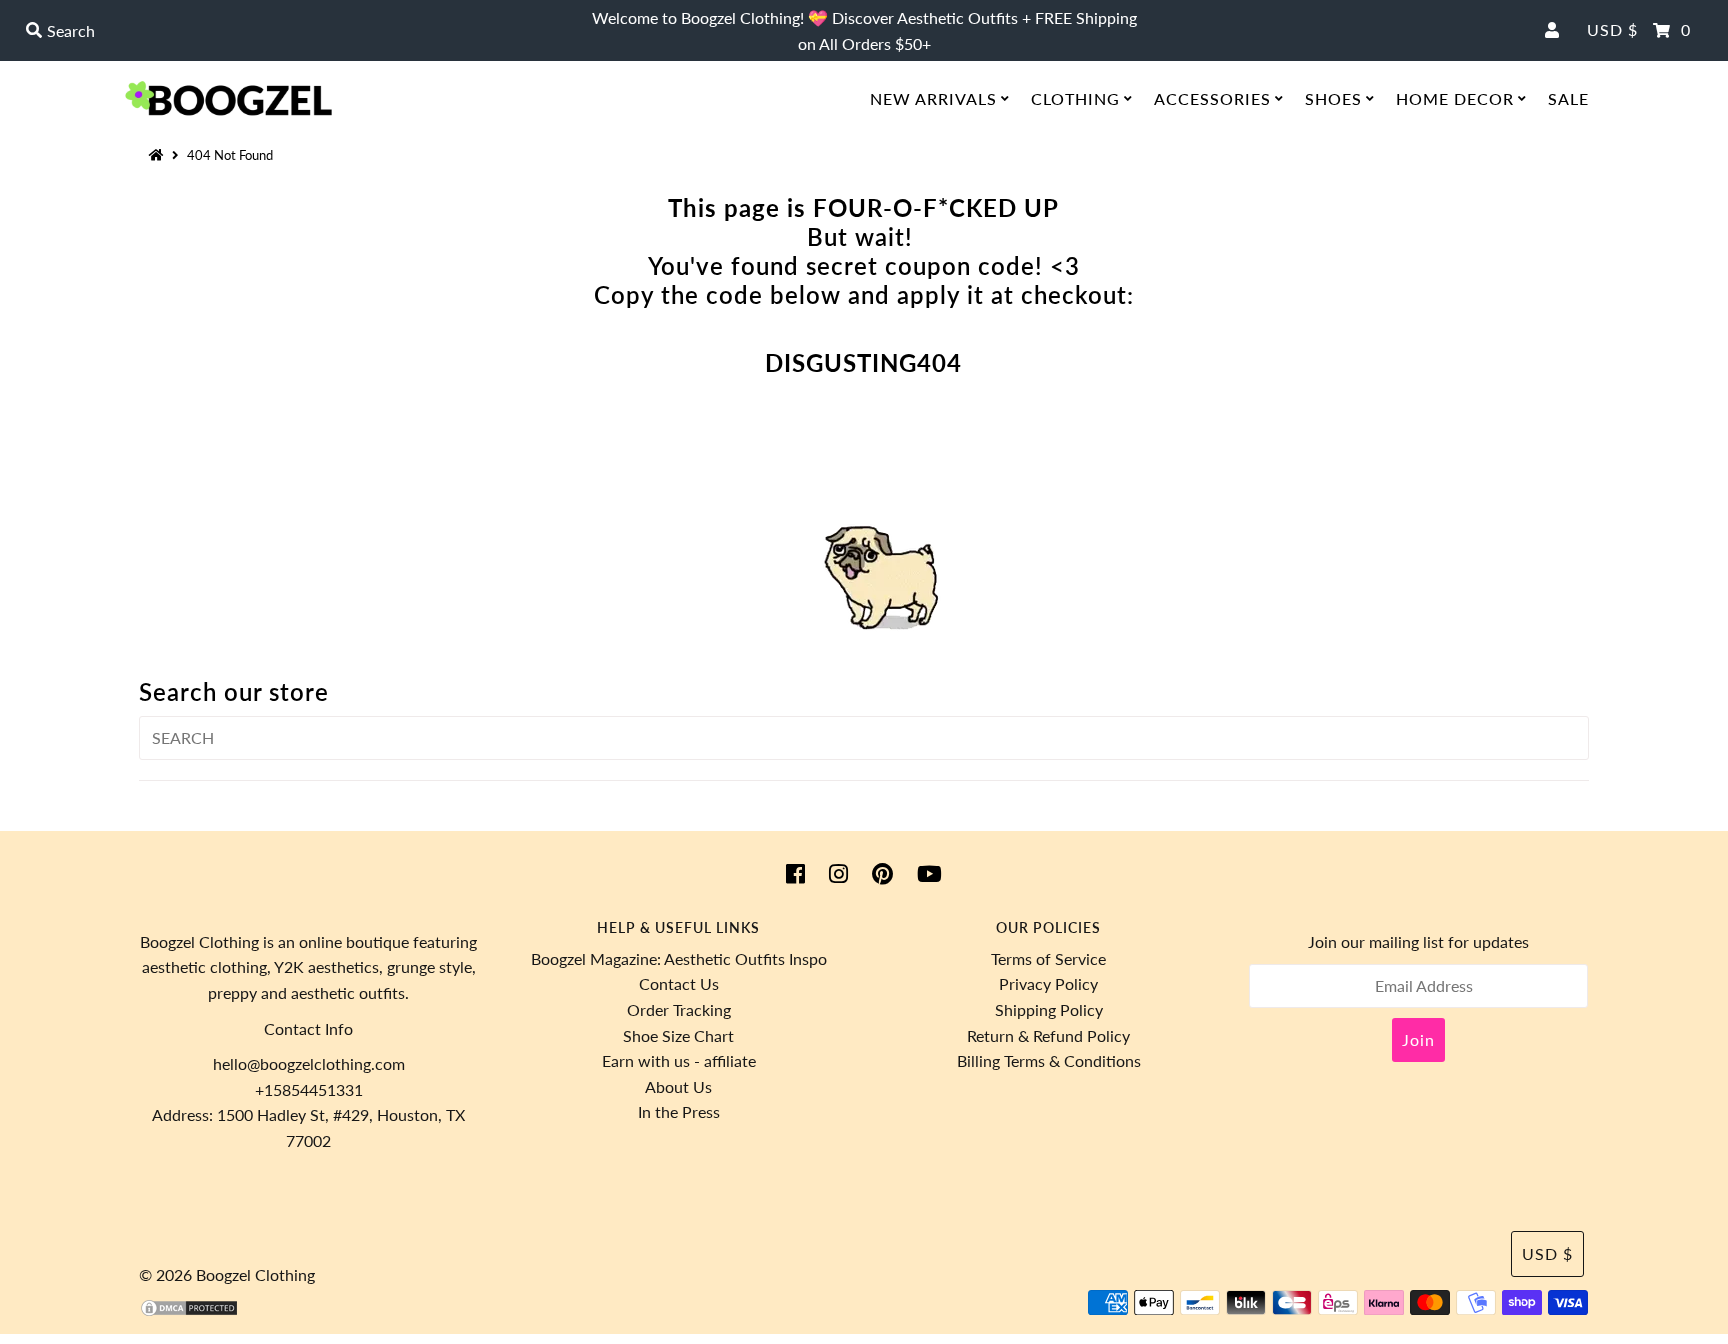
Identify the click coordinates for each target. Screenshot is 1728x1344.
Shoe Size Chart (678, 1035)
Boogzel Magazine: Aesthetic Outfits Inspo (679, 958)
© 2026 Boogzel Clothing (227, 1274)
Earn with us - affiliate (679, 1060)
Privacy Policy (1048, 983)
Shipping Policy (1049, 1009)
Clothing (1075, 98)
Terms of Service (1048, 958)
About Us (678, 1086)
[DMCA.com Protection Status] (189, 1311)
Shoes (1333, 98)
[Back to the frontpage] (159, 155)
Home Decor (1455, 98)
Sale (1568, 98)
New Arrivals (933, 98)
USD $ (1612, 29)
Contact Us (679, 983)
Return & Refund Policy (1048, 1035)
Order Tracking (679, 1009)
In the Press (679, 1111)
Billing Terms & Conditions (1049, 1060)
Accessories (1212, 98)
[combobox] (297, 31)
